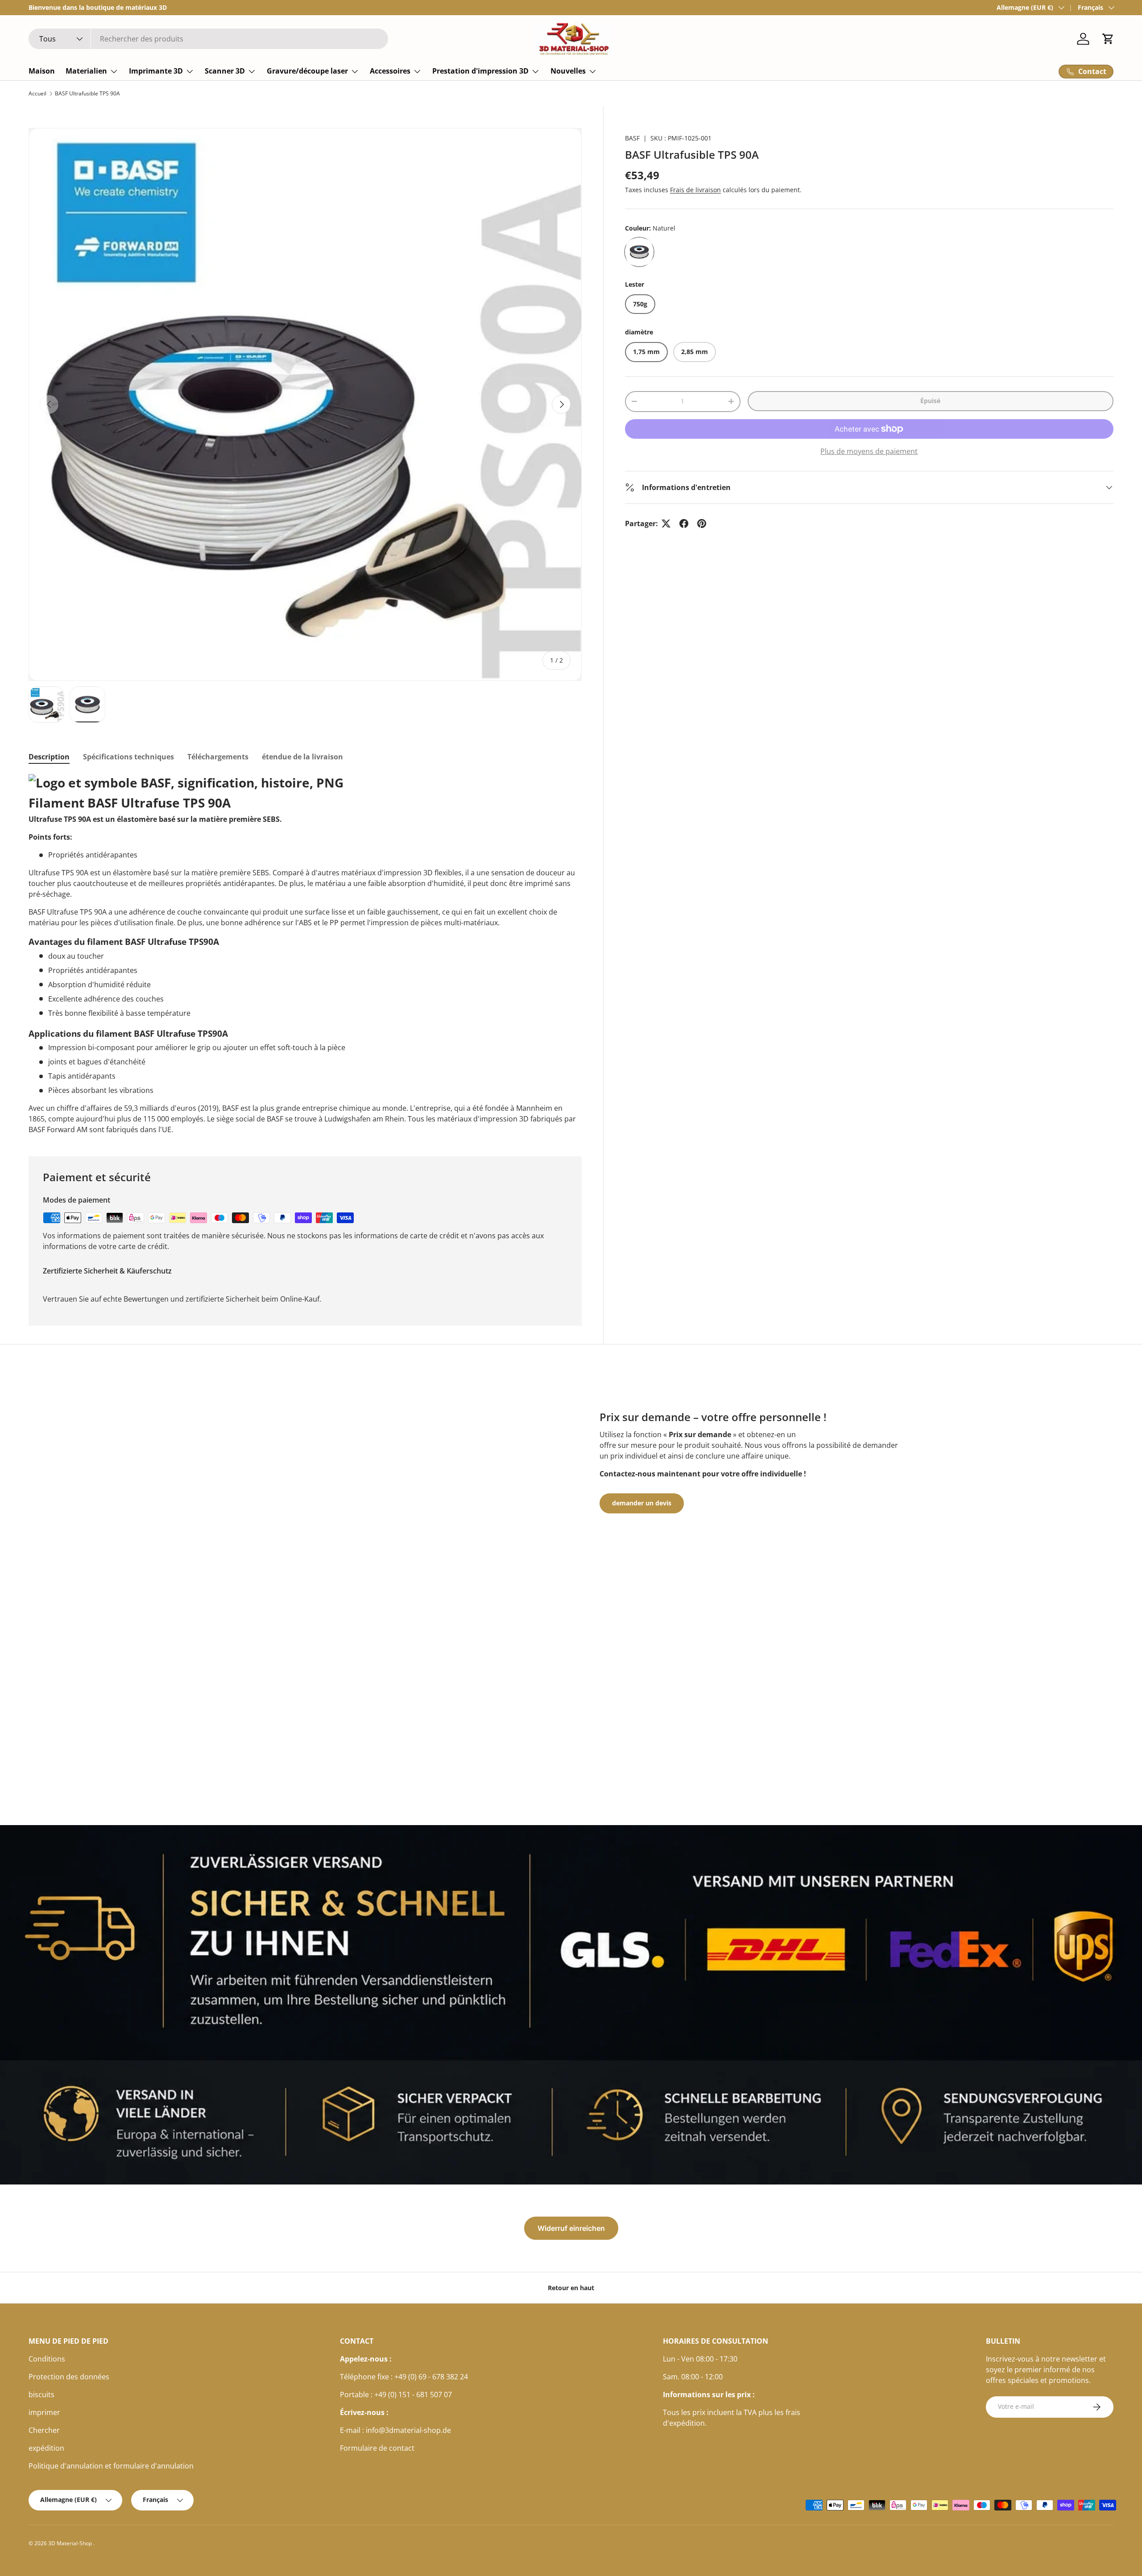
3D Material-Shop (71, 2543)
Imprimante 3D (156, 71)
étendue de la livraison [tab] (302, 757)
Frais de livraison (695, 190)
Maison (42, 71)
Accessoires (390, 71)
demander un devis (642, 1503)
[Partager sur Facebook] (684, 523)
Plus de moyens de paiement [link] (869, 451)
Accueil (37, 94)
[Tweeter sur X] (666, 523)
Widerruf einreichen (571, 2228)
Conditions (47, 2359)
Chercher (44, 2430)
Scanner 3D (225, 71)
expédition (46, 2448)
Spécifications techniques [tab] (128, 757)
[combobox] (208, 39)
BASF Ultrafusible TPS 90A (87, 94)
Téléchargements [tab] (218, 757)
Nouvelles (568, 71)
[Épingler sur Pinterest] (702, 523)
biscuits (41, 2395)
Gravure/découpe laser (307, 71)
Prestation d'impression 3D (480, 71)
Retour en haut (571, 2288)
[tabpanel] (305, 955)
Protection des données (69, 2377)
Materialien (86, 71)
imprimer (44, 2412)
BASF (632, 138)
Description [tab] (49, 757)
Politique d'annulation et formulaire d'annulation (111, 2466)
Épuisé (930, 401)
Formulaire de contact (377, 2448)
